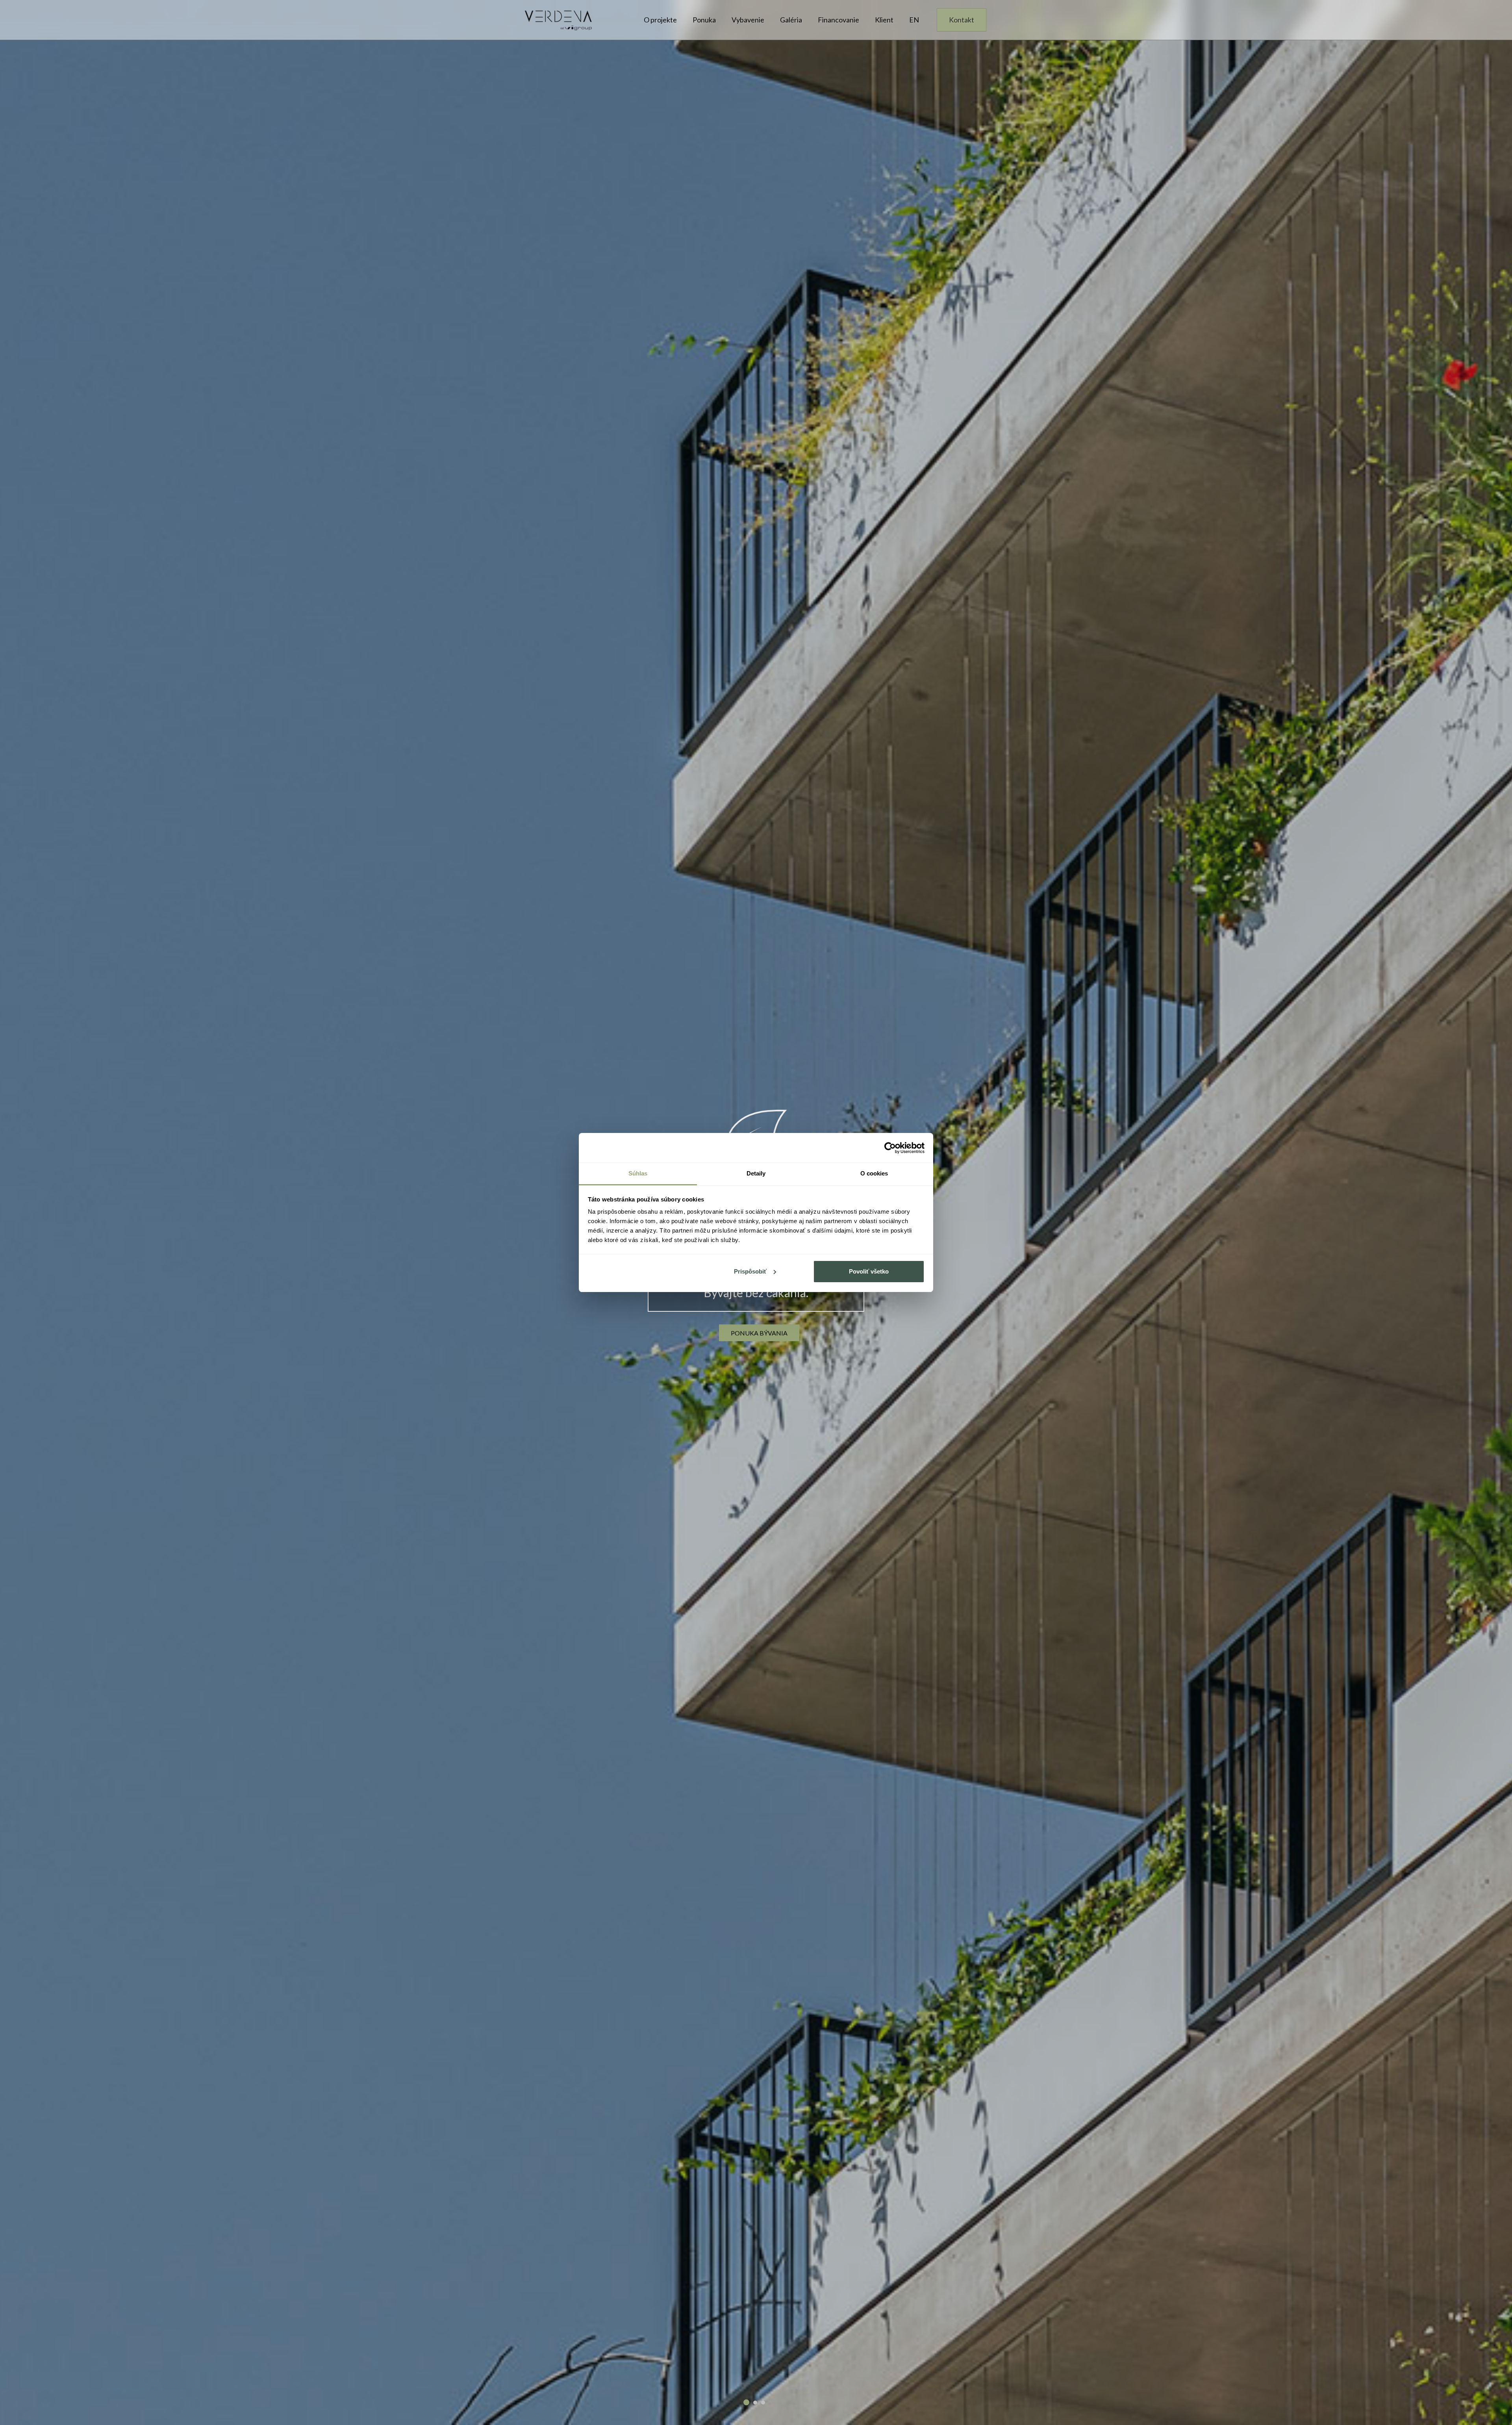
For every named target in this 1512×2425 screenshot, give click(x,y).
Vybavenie (748, 20)
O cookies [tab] (874, 1173)
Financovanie (838, 20)
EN (914, 20)
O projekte (660, 20)
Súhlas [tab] (638, 1173)
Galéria (791, 20)
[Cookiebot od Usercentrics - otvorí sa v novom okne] (890, 1148)
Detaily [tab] (756, 1173)
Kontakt (962, 20)
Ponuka (704, 20)
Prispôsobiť (750, 1271)
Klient (884, 20)
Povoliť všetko (869, 1271)
